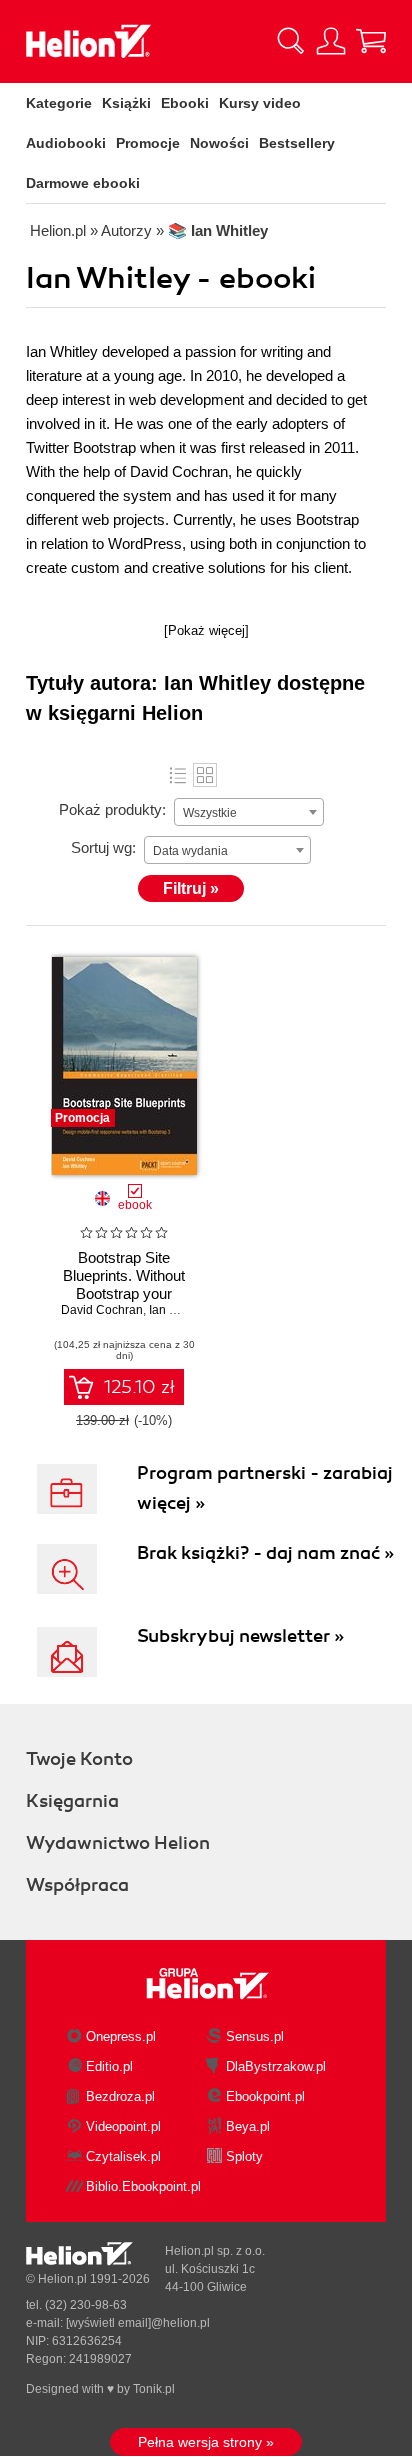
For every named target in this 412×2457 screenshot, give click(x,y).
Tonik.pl (154, 2389)
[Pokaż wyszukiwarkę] (291, 41)
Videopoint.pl (123, 2126)
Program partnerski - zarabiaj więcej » (265, 1488)
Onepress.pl (121, 2036)
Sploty (244, 2156)
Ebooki (185, 103)
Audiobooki (66, 143)
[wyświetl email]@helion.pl (138, 2323)
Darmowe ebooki (83, 183)
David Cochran (102, 1310)
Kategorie (59, 103)
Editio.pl (109, 2066)
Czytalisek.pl (123, 2156)
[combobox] (249, 812)
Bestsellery (297, 143)
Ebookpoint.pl (265, 2096)
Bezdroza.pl (120, 2096)
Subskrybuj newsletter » (240, 1636)
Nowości (219, 143)
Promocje (148, 143)
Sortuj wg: (103, 847)
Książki (126, 103)
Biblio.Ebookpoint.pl (143, 2186)
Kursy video (260, 103)
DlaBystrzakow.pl (276, 2066)
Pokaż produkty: (112, 809)
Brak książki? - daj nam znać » (265, 1553)
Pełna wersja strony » (206, 2442)
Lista (178, 775)
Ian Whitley (179, 1310)
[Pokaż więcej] (206, 630)
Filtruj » (191, 888)
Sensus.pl (255, 2036)
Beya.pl (248, 2126)
